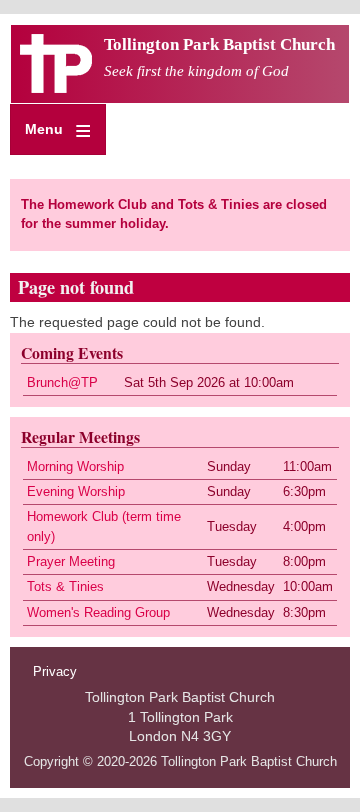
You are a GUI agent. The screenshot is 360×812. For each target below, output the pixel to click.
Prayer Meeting (71, 562)
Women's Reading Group (98, 613)
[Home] (56, 88)
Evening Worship (76, 492)
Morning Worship (75, 467)
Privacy (55, 672)
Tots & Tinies (65, 587)
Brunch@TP (62, 383)
